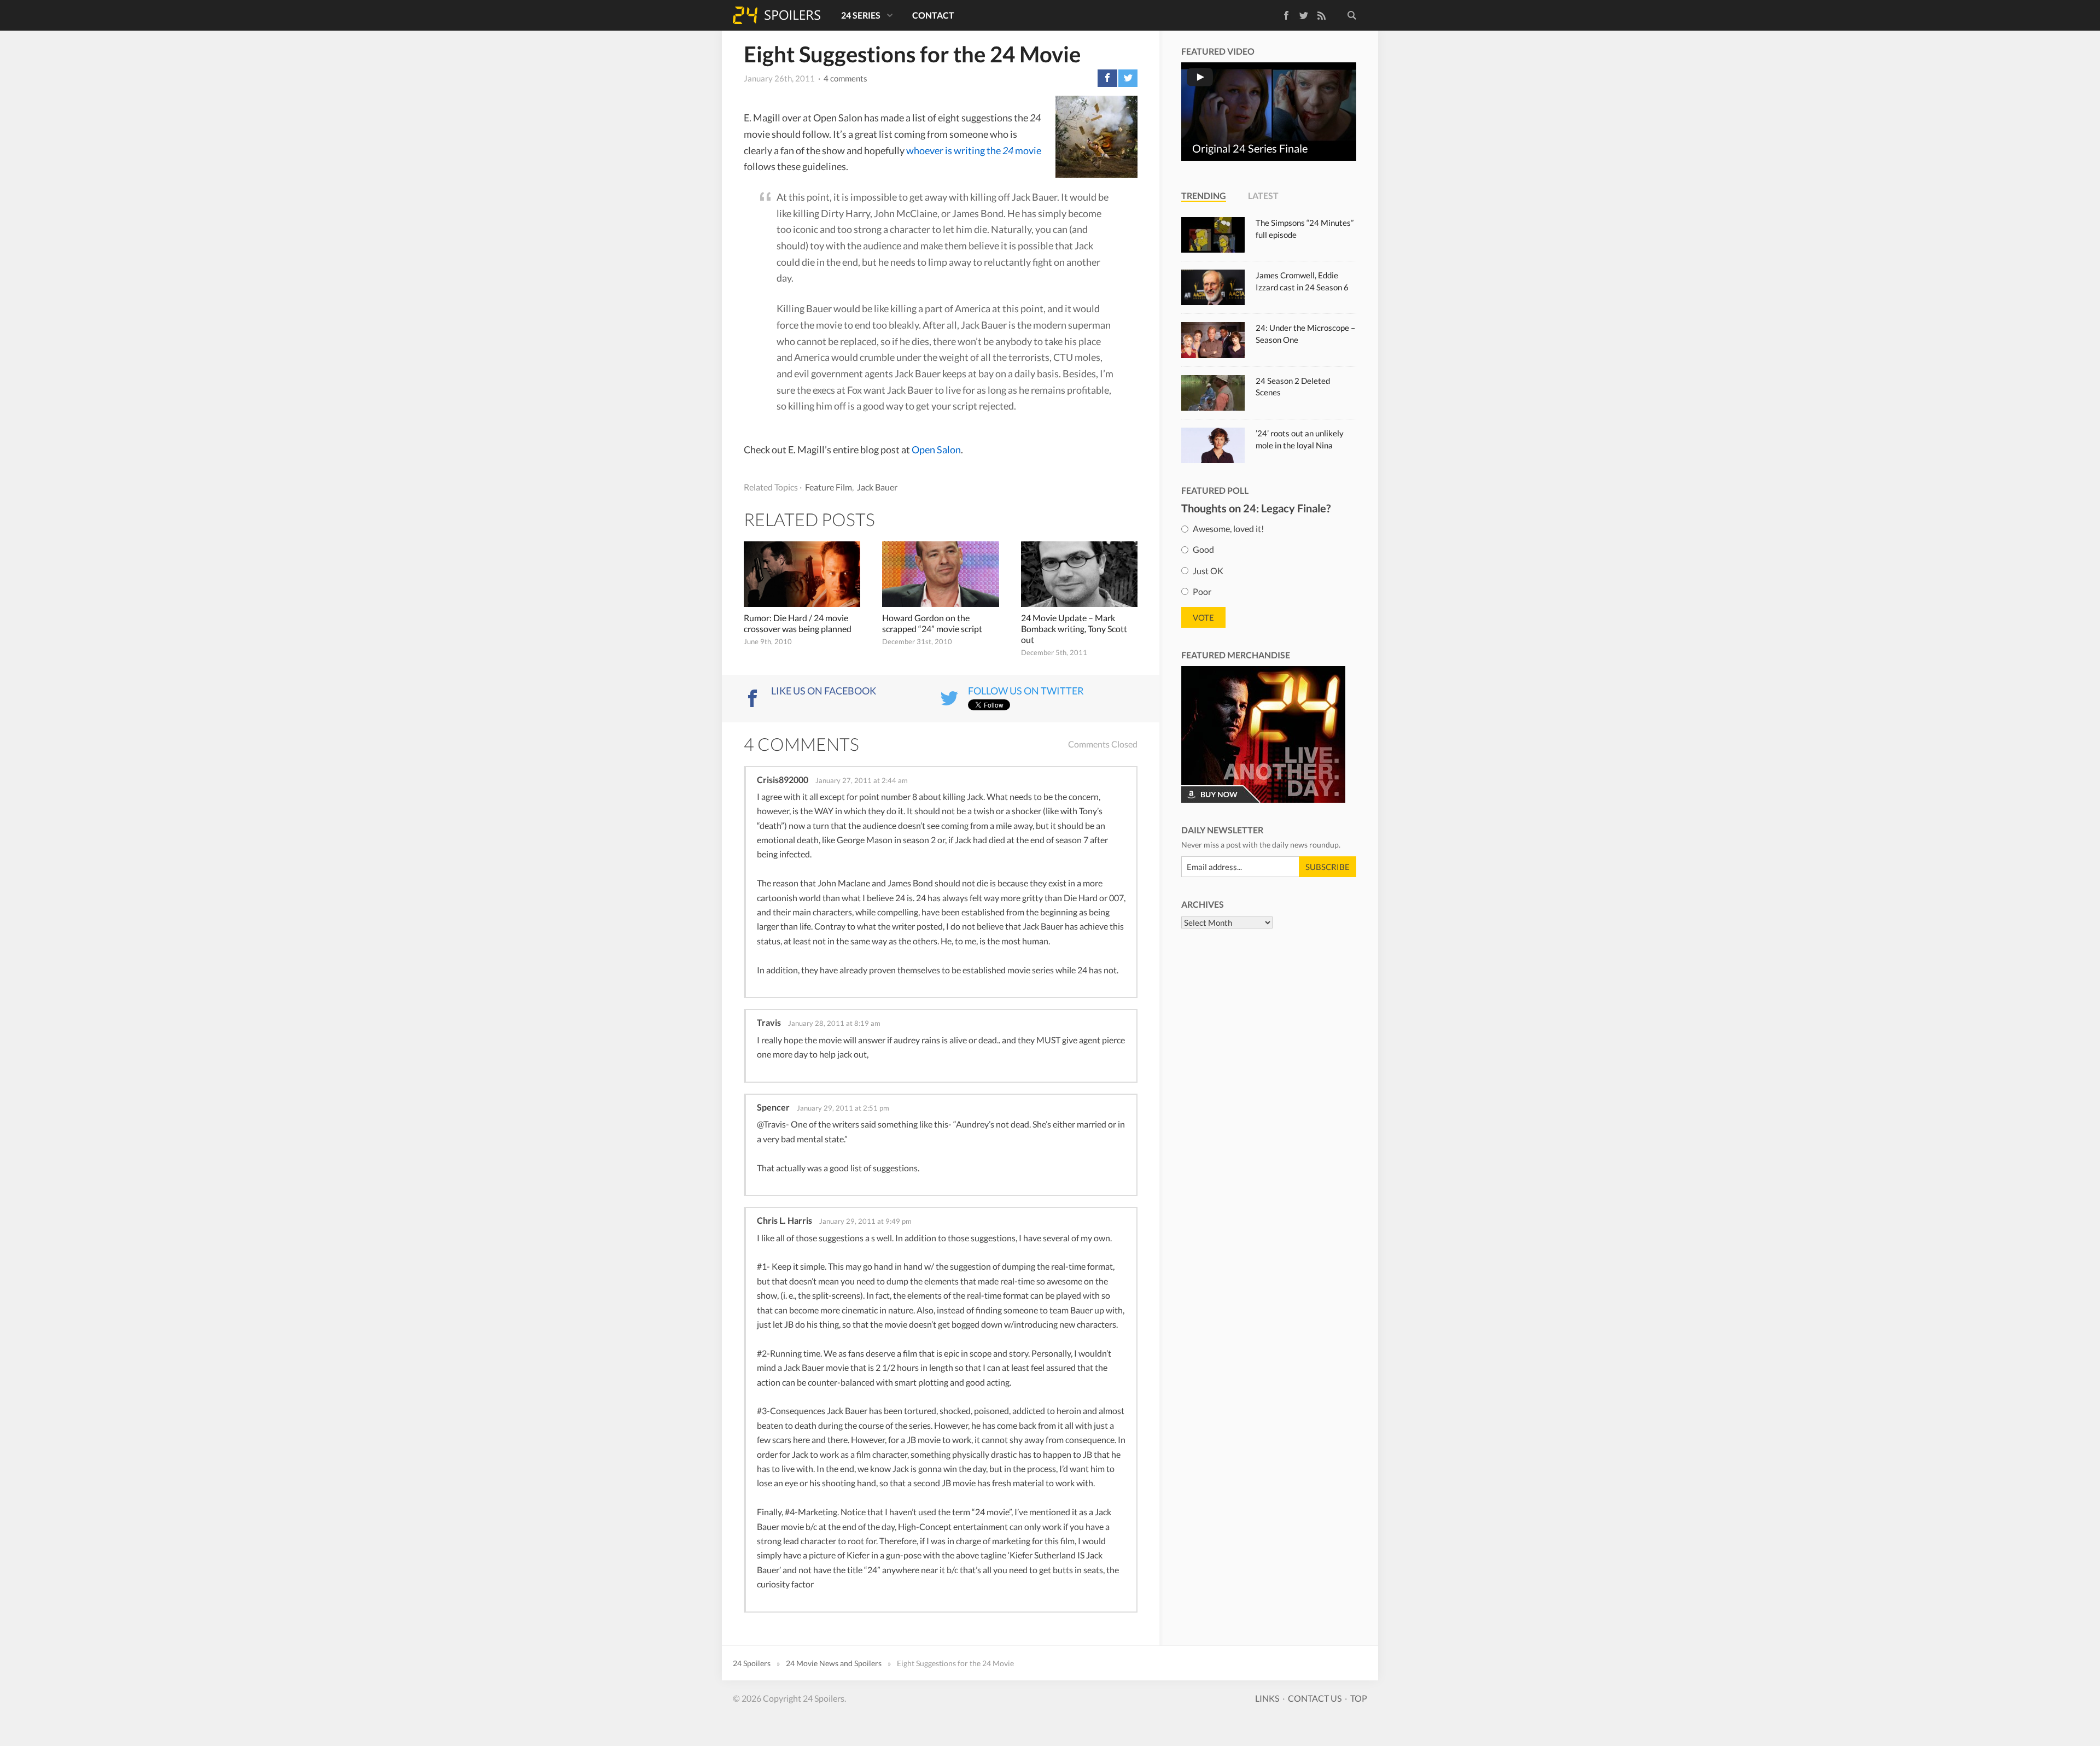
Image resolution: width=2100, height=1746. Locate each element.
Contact (933, 15)
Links (1267, 1698)
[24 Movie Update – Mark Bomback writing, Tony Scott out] (1079, 574)
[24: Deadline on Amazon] (1263, 734)
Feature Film (829, 487)
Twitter (1304, 15)
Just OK (1208, 570)
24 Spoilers (777, 15)
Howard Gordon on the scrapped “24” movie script (932, 623)
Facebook (1278, 13)
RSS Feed (1321, 15)
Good (1203, 549)
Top (1359, 1698)
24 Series (861, 15)
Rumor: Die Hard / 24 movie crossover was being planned (798, 623)
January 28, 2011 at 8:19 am (834, 1023)
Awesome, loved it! (1228, 529)
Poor (1202, 591)
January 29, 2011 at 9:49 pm (865, 1221)
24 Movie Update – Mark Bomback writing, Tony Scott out (1074, 629)
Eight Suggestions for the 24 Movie (912, 54)
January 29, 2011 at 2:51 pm (843, 1108)
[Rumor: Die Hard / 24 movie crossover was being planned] (802, 574)
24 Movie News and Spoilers (834, 1663)
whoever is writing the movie (974, 150)
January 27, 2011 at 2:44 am (862, 780)
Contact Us (1315, 1698)
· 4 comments (842, 78)
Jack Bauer (877, 487)
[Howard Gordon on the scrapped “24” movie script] (940, 574)
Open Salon (936, 449)
